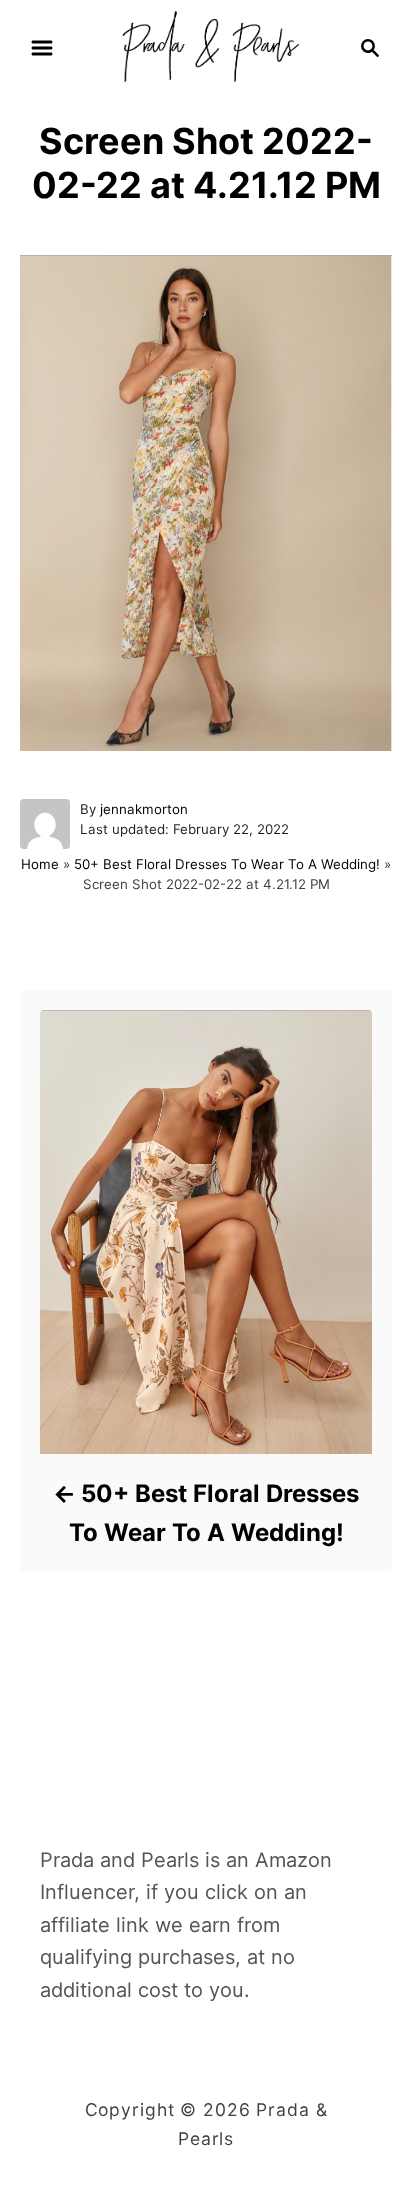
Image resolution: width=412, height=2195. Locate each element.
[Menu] (42, 48)
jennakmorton (144, 809)
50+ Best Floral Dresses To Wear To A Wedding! (227, 864)
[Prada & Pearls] (205, 46)
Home (40, 864)
